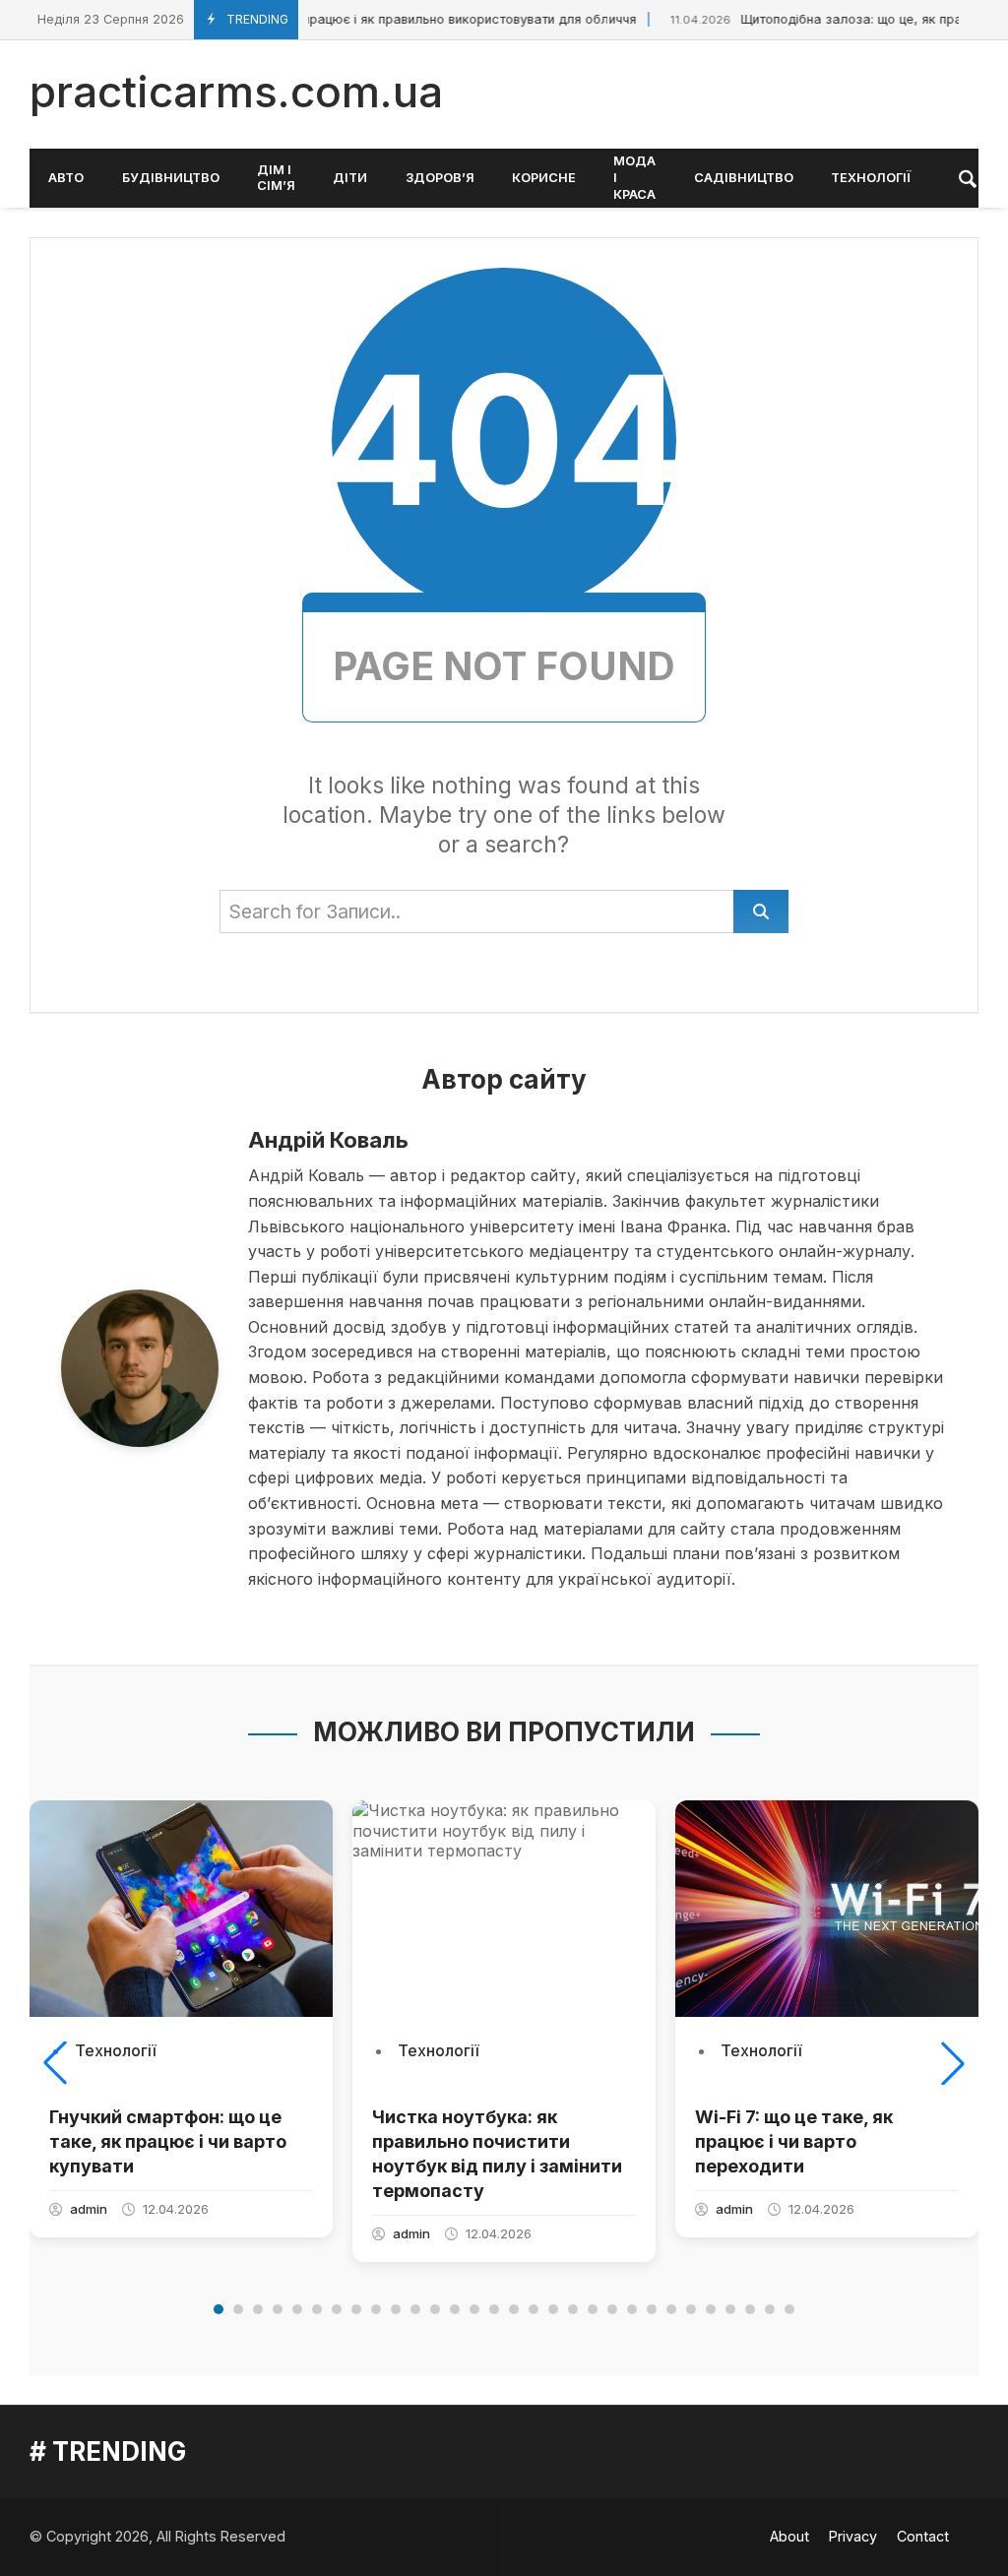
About (789, 2536)
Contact (923, 2536)
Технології (871, 178)
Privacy (853, 2536)
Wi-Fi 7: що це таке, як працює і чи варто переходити (794, 2141)
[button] (55, 2063)
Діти (350, 178)
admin (89, 2209)
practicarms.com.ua (236, 92)
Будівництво (171, 178)
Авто (66, 178)
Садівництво (744, 178)
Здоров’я (440, 178)
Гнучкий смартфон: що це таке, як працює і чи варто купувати (168, 2141)
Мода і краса (634, 177)
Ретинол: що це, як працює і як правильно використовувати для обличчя (357, 19)
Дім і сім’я (276, 178)
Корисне (544, 178)
